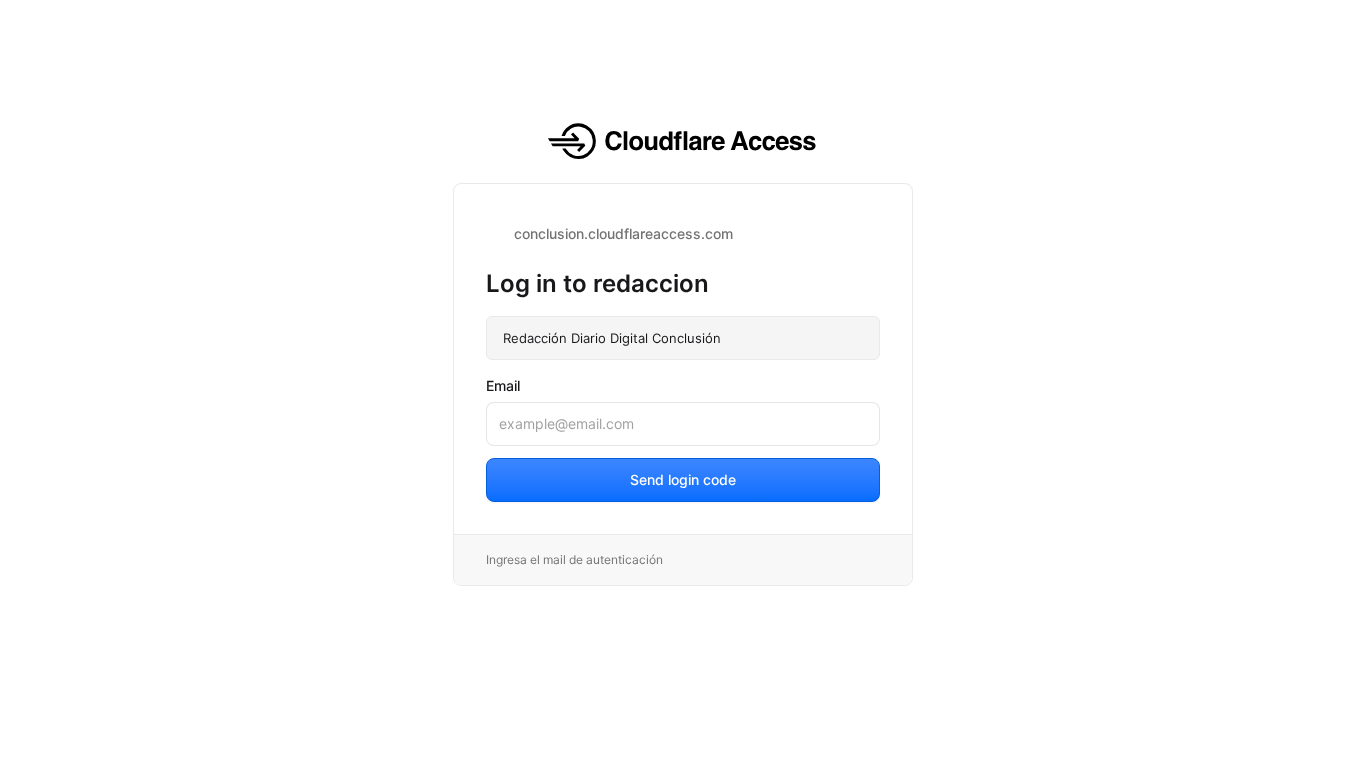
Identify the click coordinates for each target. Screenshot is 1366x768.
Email (503, 385)
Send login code (683, 479)
